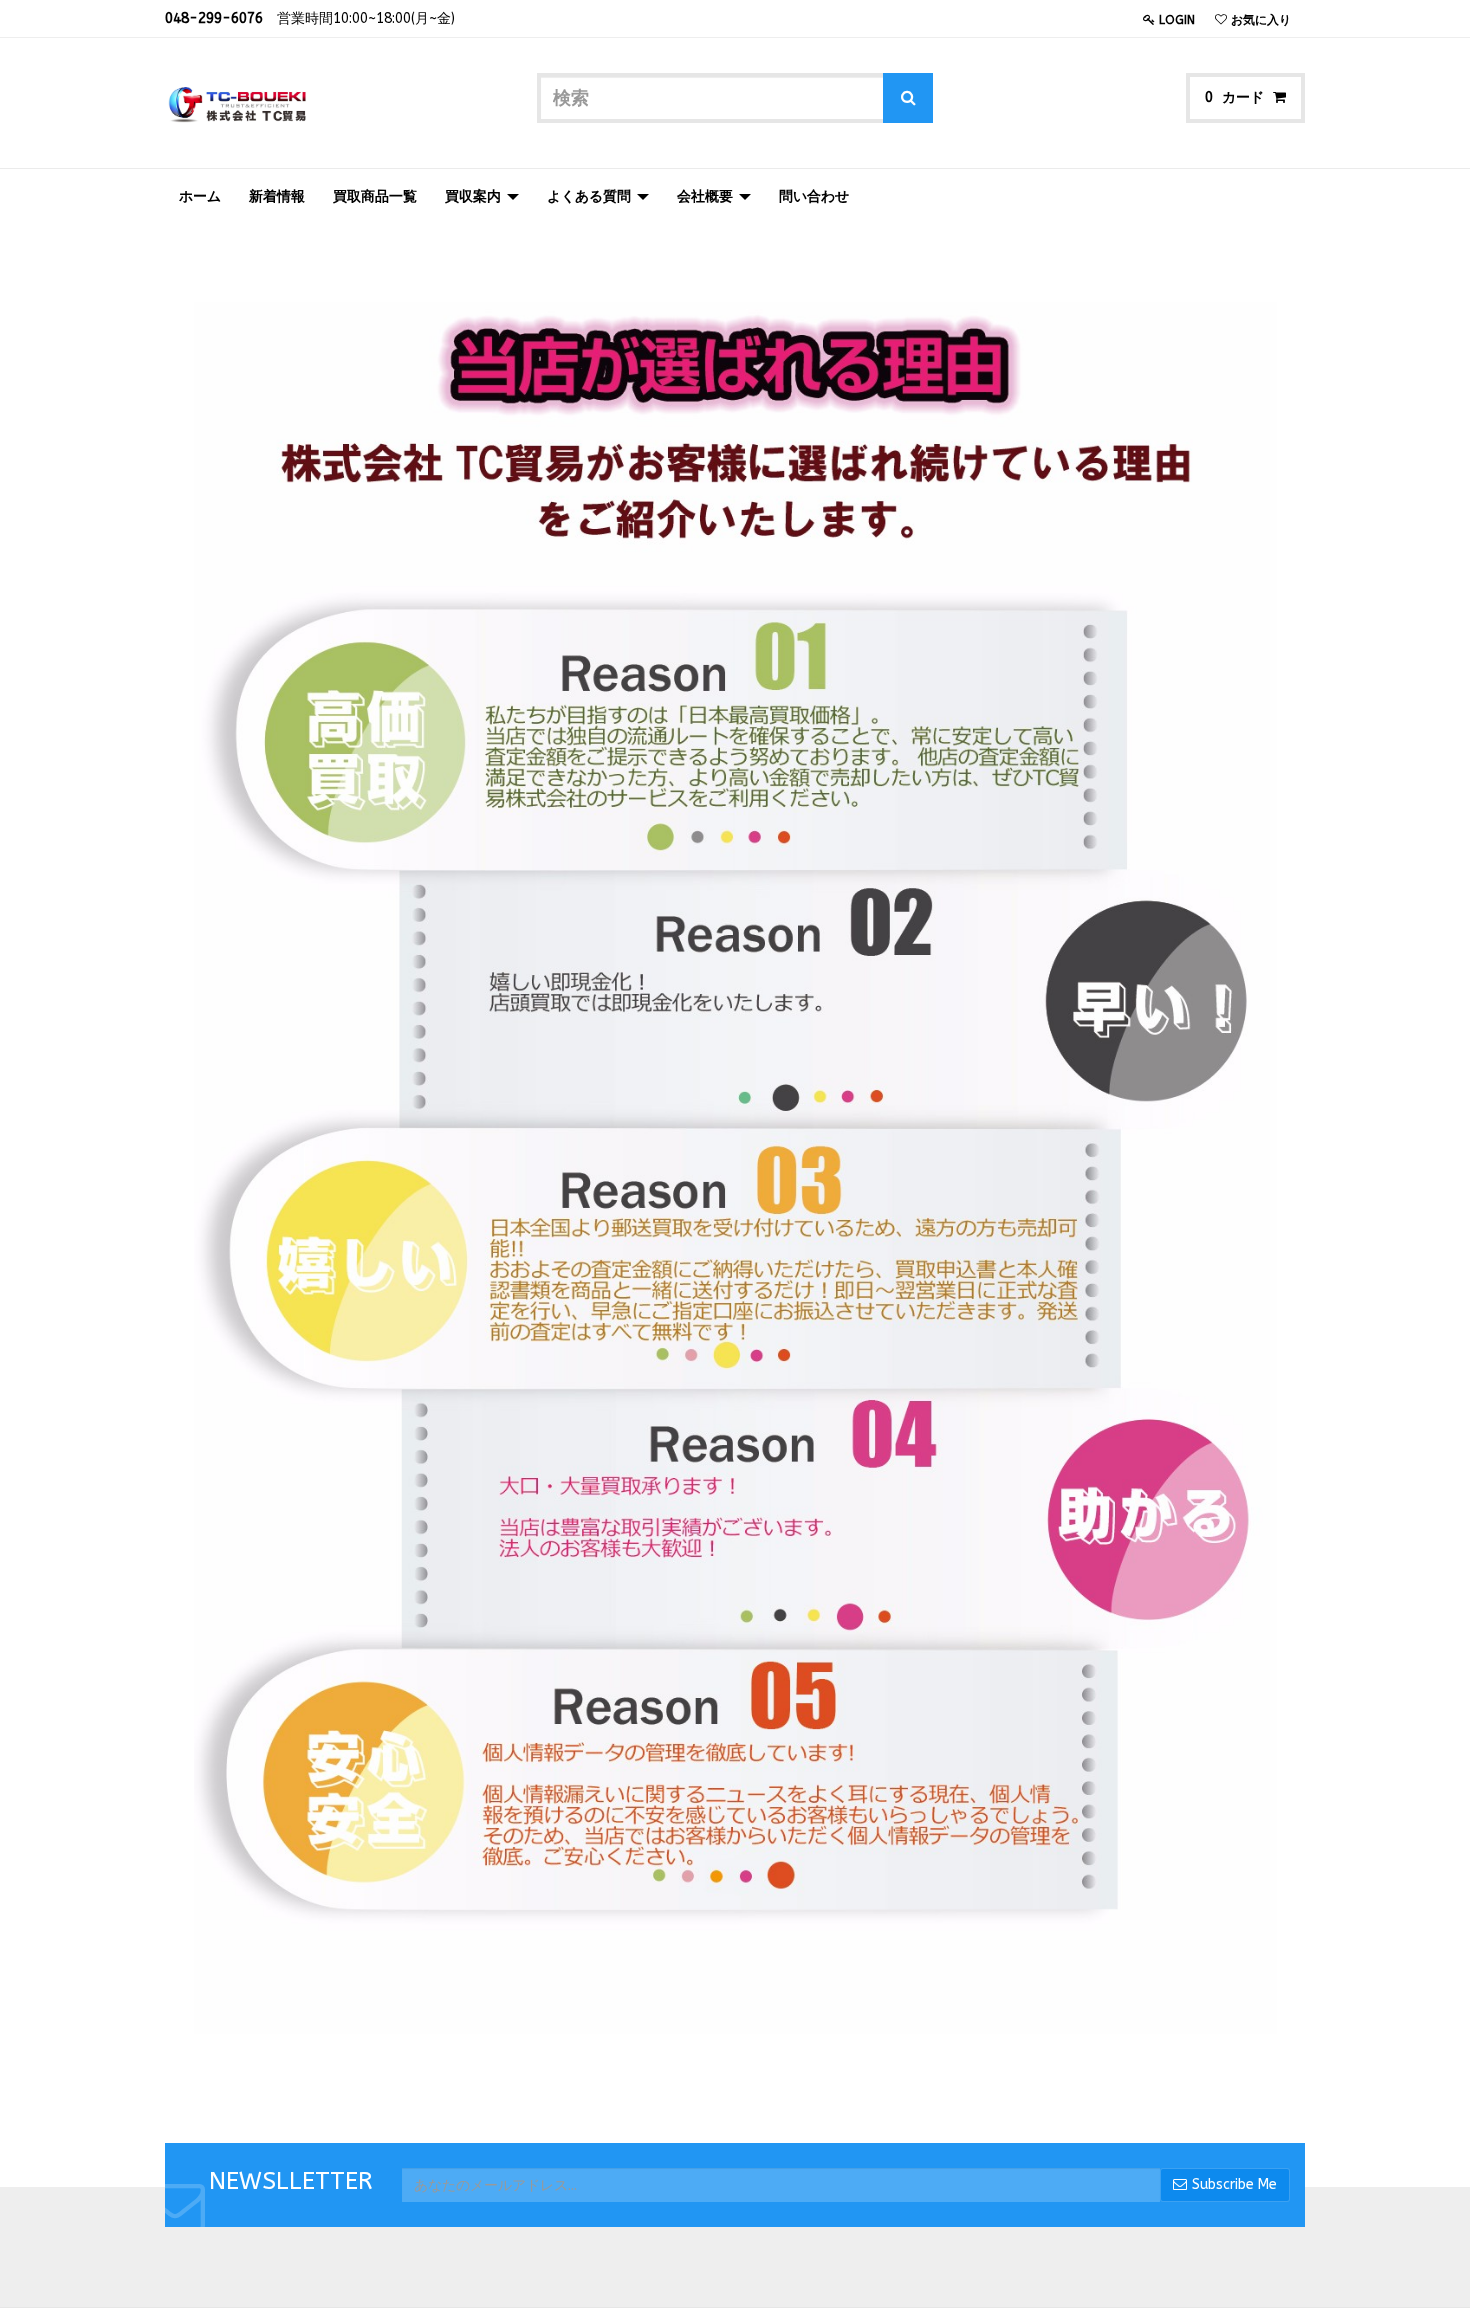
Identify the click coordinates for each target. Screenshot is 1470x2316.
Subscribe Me (1234, 2184)
